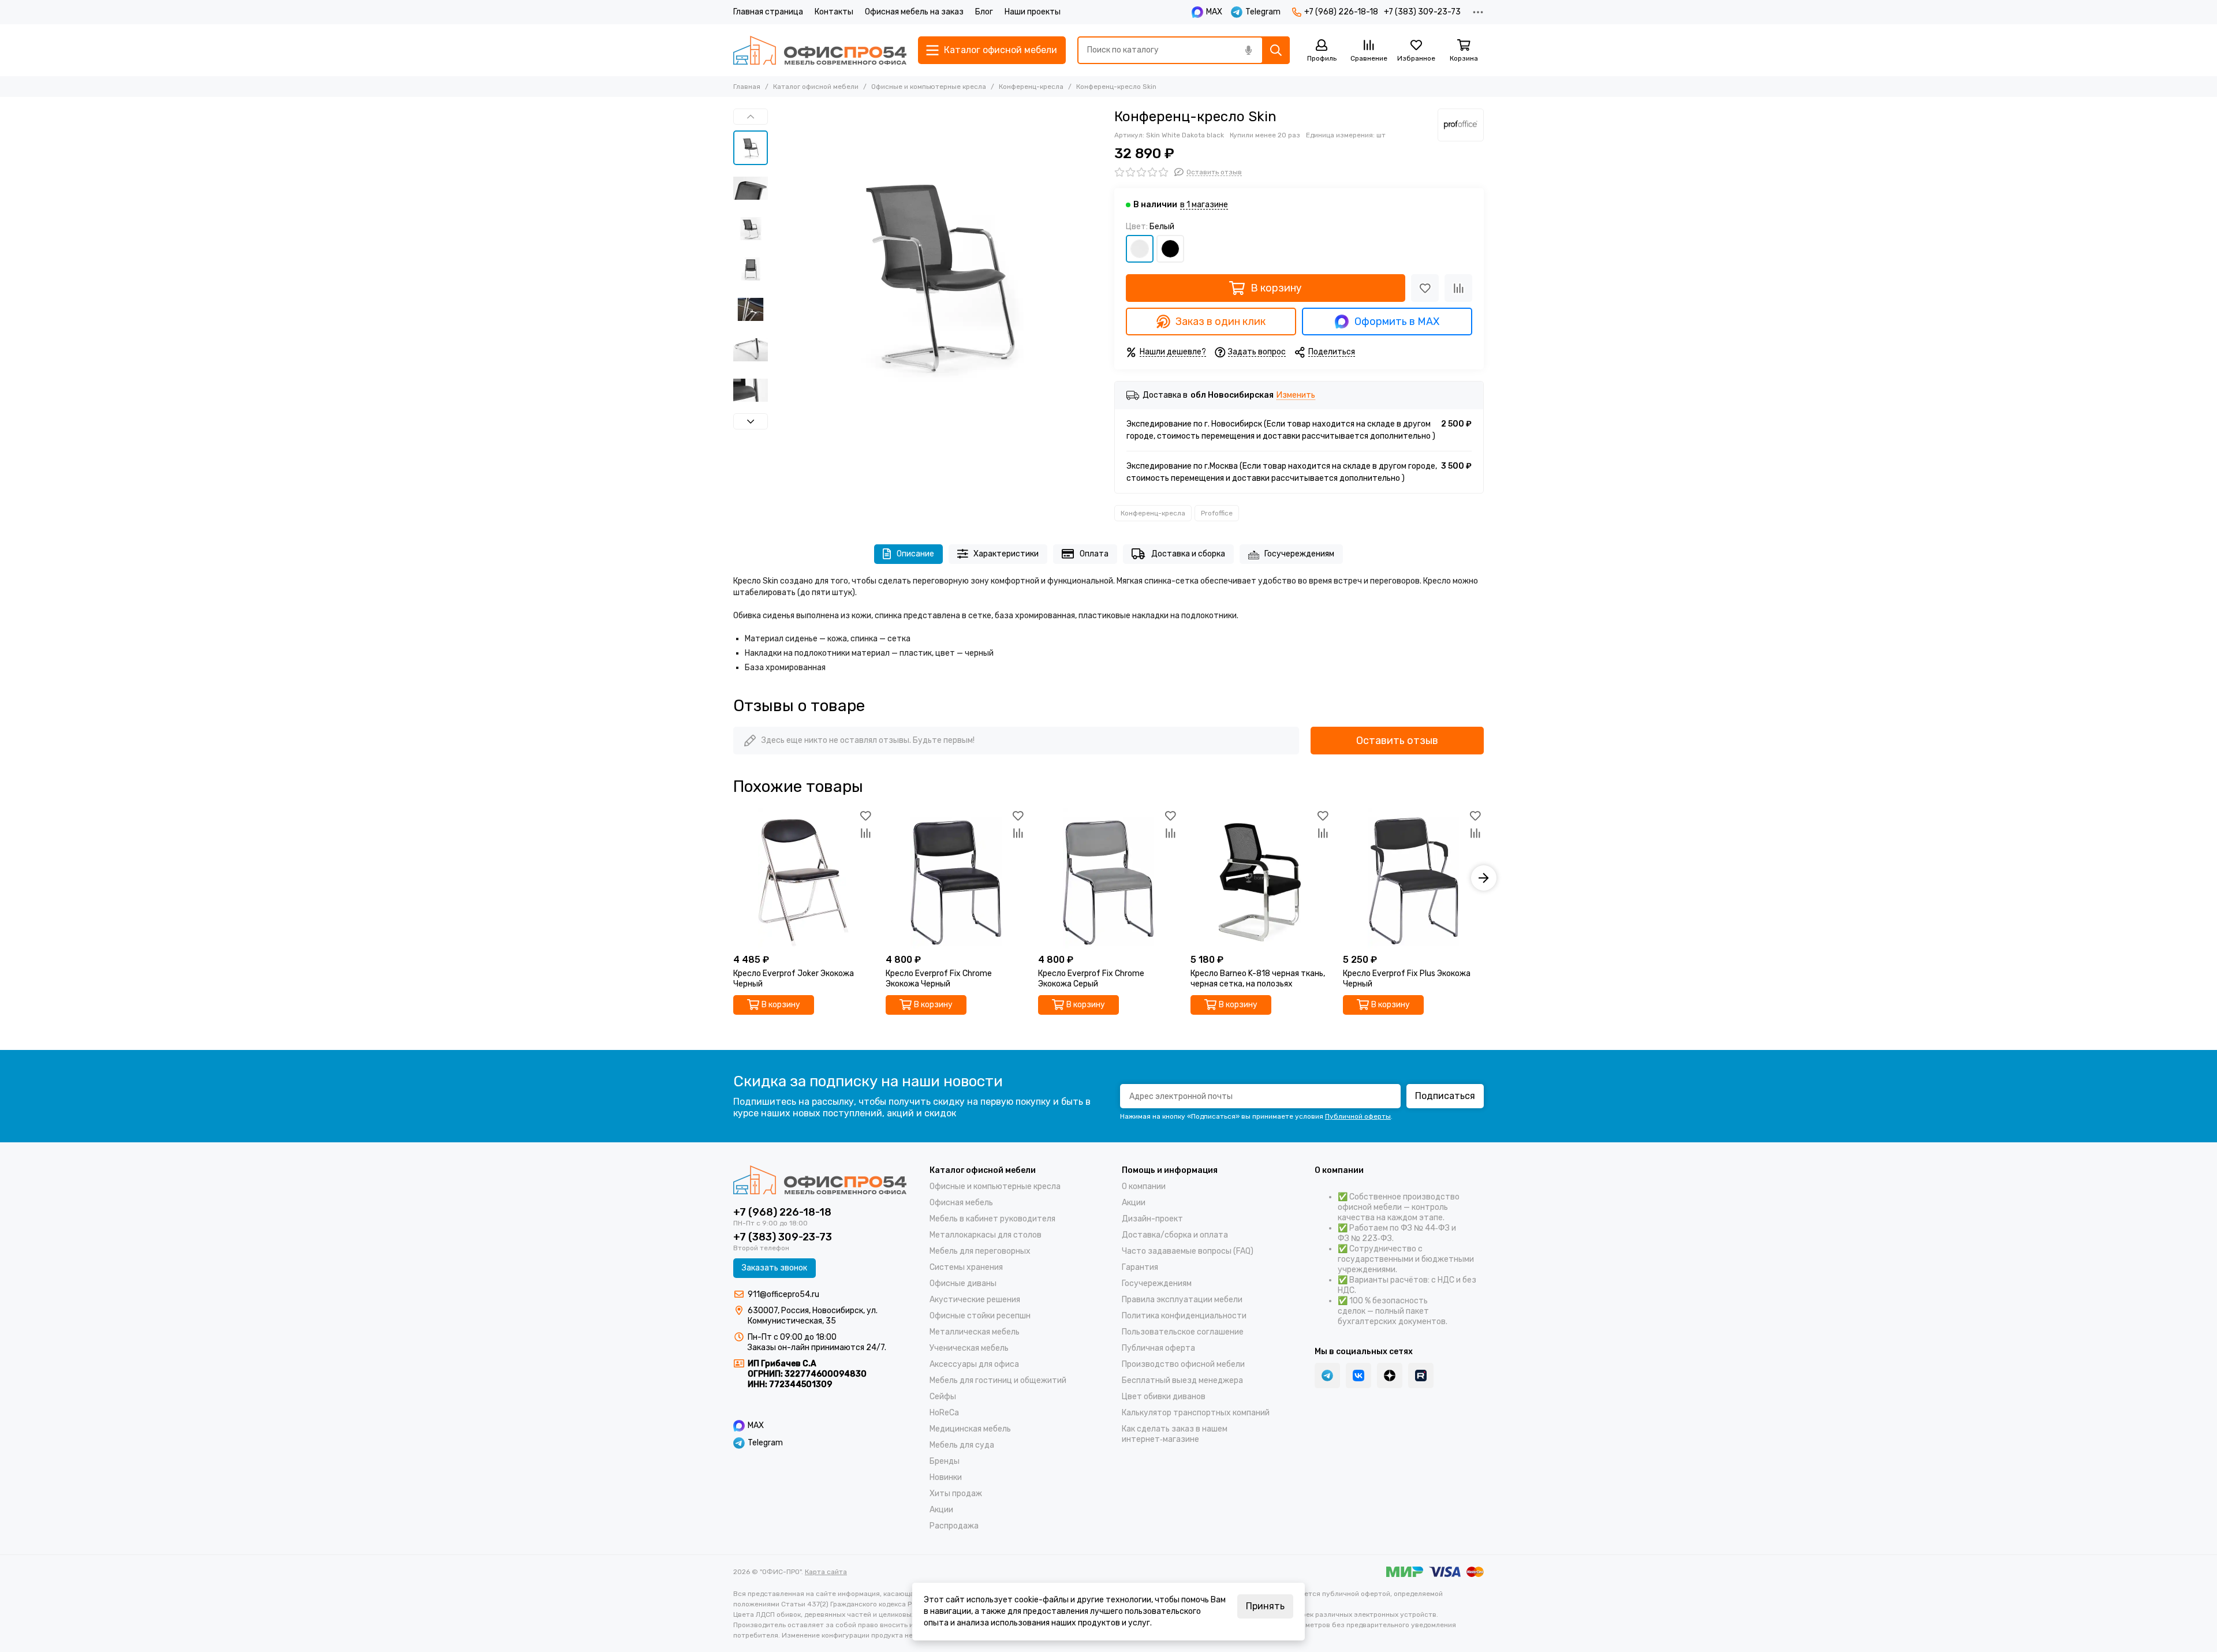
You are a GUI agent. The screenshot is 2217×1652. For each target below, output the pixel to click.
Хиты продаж (956, 1494)
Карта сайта (826, 1572)
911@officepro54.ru (783, 1294)
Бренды (945, 1461)
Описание (915, 554)
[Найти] (1276, 50)
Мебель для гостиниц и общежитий (998, 1380)
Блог (984, 12)
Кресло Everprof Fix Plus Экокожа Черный (1407, 979)
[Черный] (1170, 249)
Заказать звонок (775, 1268)
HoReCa (944, 1413)
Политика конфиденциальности (1184, 1316)
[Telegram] (1327, 1376)
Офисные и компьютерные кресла (929, 87)
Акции (941, 1510)
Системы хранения (966, 1267)
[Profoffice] (1461, 125)
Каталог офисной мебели (816, 87)
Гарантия (1140, 1267)
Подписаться (1445, 1096)
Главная (747, 87)
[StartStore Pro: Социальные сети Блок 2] (1421, 1376)
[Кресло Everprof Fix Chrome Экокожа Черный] (956, 878)
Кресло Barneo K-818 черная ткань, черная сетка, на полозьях (1258, 979)
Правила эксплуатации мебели (1182, 1300)
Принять (1265, 1606)
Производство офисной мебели (1183, 1364)
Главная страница (768, 12)
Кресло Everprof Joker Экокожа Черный (794, 979)
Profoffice (1217, 513)
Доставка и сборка (1188, 554)
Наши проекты (1033, 12)
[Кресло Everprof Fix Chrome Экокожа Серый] (1108, 878)
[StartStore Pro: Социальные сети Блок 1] (1390, 1376)
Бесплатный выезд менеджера (1182, 1380)
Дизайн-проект (1152, 1219)
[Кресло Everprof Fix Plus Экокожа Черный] (1413, 878)
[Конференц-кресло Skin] (938, 273)
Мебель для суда (962, 1445)
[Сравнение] (1458, 288)
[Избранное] (1425, 288)
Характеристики (1006, 554)
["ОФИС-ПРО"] (820, 50)
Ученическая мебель (969, 1348)
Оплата (1094, 554)
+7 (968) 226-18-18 (1341, 12)
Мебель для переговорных (980, 1251)
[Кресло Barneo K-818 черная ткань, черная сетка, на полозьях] (1261, 878)
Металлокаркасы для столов (986, 1235)
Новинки (946, 1477)
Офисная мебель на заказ (914, 12)
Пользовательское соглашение (1183, 1332)
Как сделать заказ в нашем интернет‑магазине (1175, 1434)
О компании (1144, 1186)
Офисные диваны (963, 1283)
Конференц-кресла (1031, 87)
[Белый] (1140, 249)
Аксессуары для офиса (974, 1364)
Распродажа (954, 1526)
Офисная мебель (961, 1203)
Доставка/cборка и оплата (1175, 1235)
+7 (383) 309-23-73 (1422, 12)
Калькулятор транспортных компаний (1196, 1413)
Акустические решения (975, 1300)
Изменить (1296, 396)
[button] (779, 273)
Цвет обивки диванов (1164, 1397)
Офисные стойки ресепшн (980, 1316)
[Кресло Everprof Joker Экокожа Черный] (804, 878)
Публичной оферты (1358, 1116)
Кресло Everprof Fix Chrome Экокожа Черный (939, 979)
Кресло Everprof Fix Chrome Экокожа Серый (1091, 979)
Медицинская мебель (970, 1429)
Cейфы (943, 1397)
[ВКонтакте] (1358, 1376)
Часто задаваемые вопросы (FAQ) (1188, 1251)
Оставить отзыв (1397, 741)
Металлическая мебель (975, 1332)
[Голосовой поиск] (1248, 50)
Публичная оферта (1158, 1348)
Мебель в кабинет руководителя (992, 1219)
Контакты (834, 12)
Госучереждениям (1299, 554)
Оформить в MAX (1397, 322)
